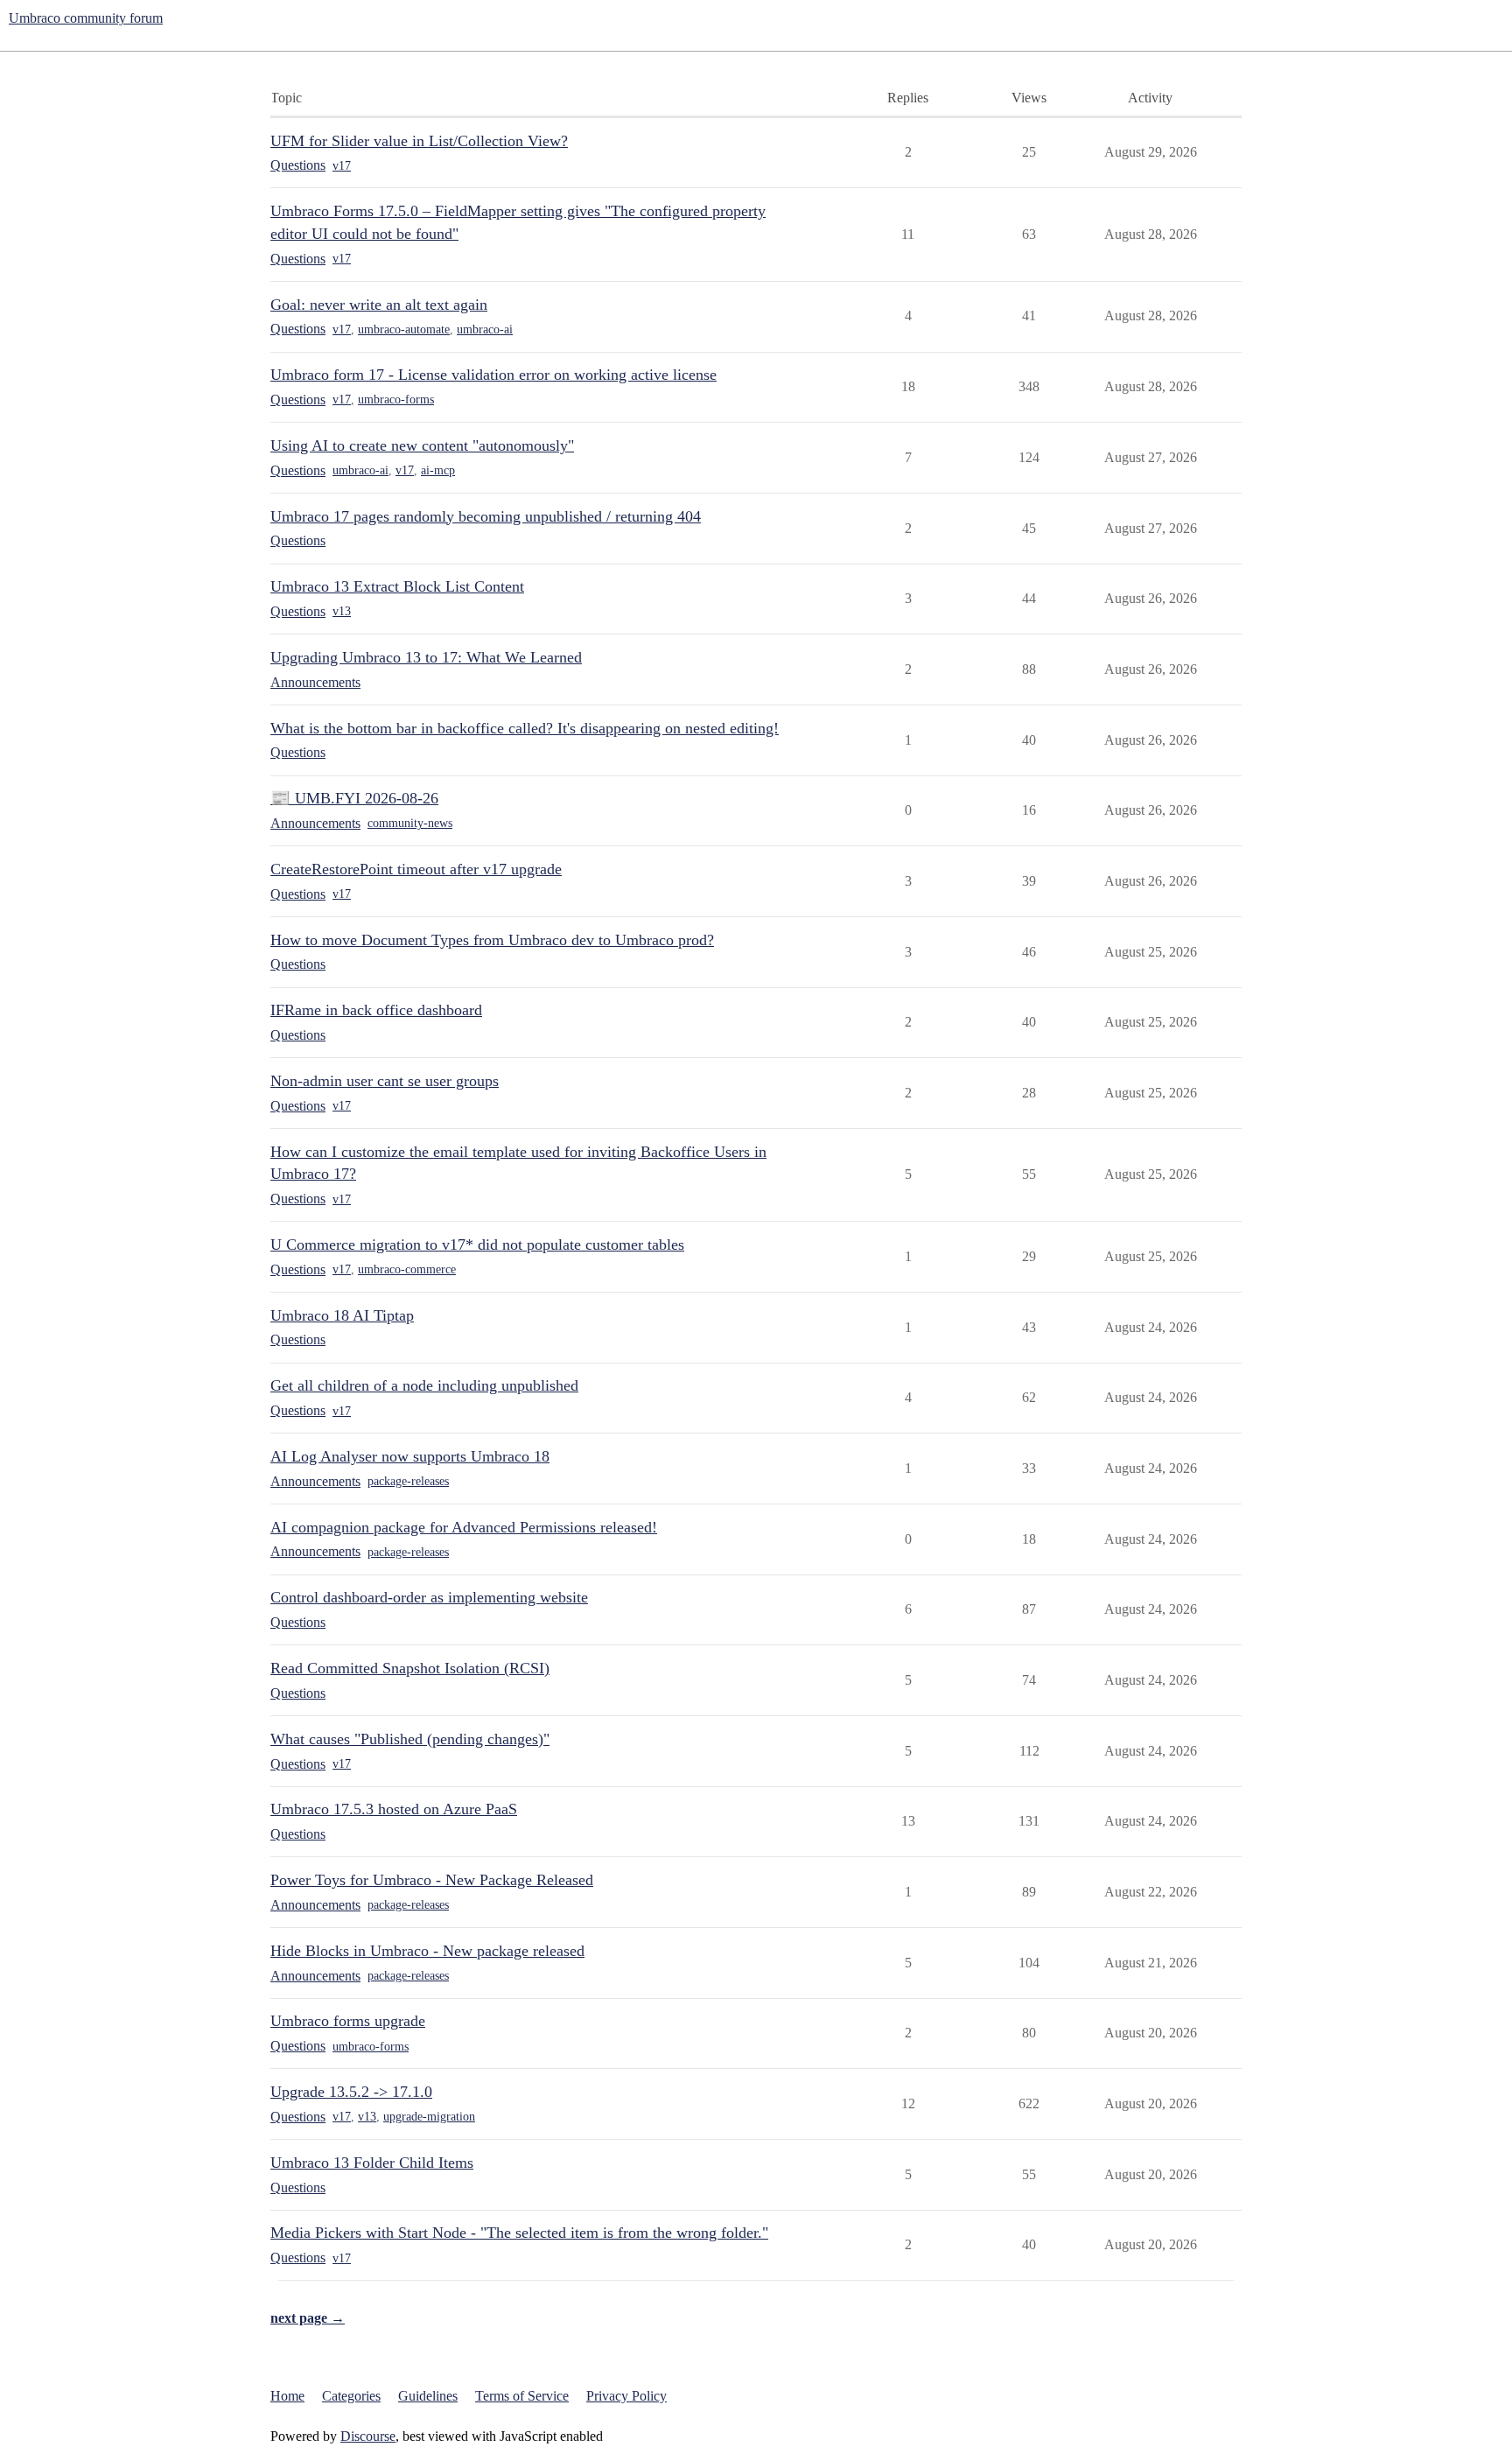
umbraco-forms (396, 400)
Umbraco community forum (86, 18)
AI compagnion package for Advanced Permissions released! (464, 1527)
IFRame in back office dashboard (376, 1010)
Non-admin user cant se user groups (385, 1081)
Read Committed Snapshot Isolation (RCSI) (410, 1668)
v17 (342, 166)
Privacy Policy (626, 2396)
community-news (410, 823)
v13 (342, 611)
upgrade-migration (429, 2117)
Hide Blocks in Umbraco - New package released (427, 1951)
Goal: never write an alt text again (379, 305)
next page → (308, 2318)
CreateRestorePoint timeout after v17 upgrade (416, 869)
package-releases (408, 1481)
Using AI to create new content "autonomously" (422, 445)
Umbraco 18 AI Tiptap (342, 1315)
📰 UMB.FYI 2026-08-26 (354, 798)
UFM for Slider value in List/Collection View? (419, 141)
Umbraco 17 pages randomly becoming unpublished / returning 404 (486, 516)
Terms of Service (522, 2396)
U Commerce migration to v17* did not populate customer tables (477, 1245)
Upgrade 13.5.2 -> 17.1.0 (351, 2092)
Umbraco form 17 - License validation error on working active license (493, 375)
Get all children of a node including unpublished (424, 1385)
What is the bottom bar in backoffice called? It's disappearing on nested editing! (525, 728)
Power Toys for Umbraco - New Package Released (432, 1880)
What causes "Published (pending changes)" (410, 1739)
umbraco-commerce (407, 1269)
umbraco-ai (485, 330)
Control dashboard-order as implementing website (429, 1597)
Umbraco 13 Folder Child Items (372, 2163)
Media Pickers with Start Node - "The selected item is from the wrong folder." (519, 2233)
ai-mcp (438, 470)
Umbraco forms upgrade (348, 2021)
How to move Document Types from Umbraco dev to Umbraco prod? (492, 940)
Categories (351, 2396)
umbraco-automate (404, 330)
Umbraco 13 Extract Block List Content (397, 586)
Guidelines (428, 2396)
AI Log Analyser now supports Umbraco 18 (410, 1456)
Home (287, 2396)
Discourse (368, 2436)
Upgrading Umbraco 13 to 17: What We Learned (426, 657)
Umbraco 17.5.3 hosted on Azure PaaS (394, 1809)
